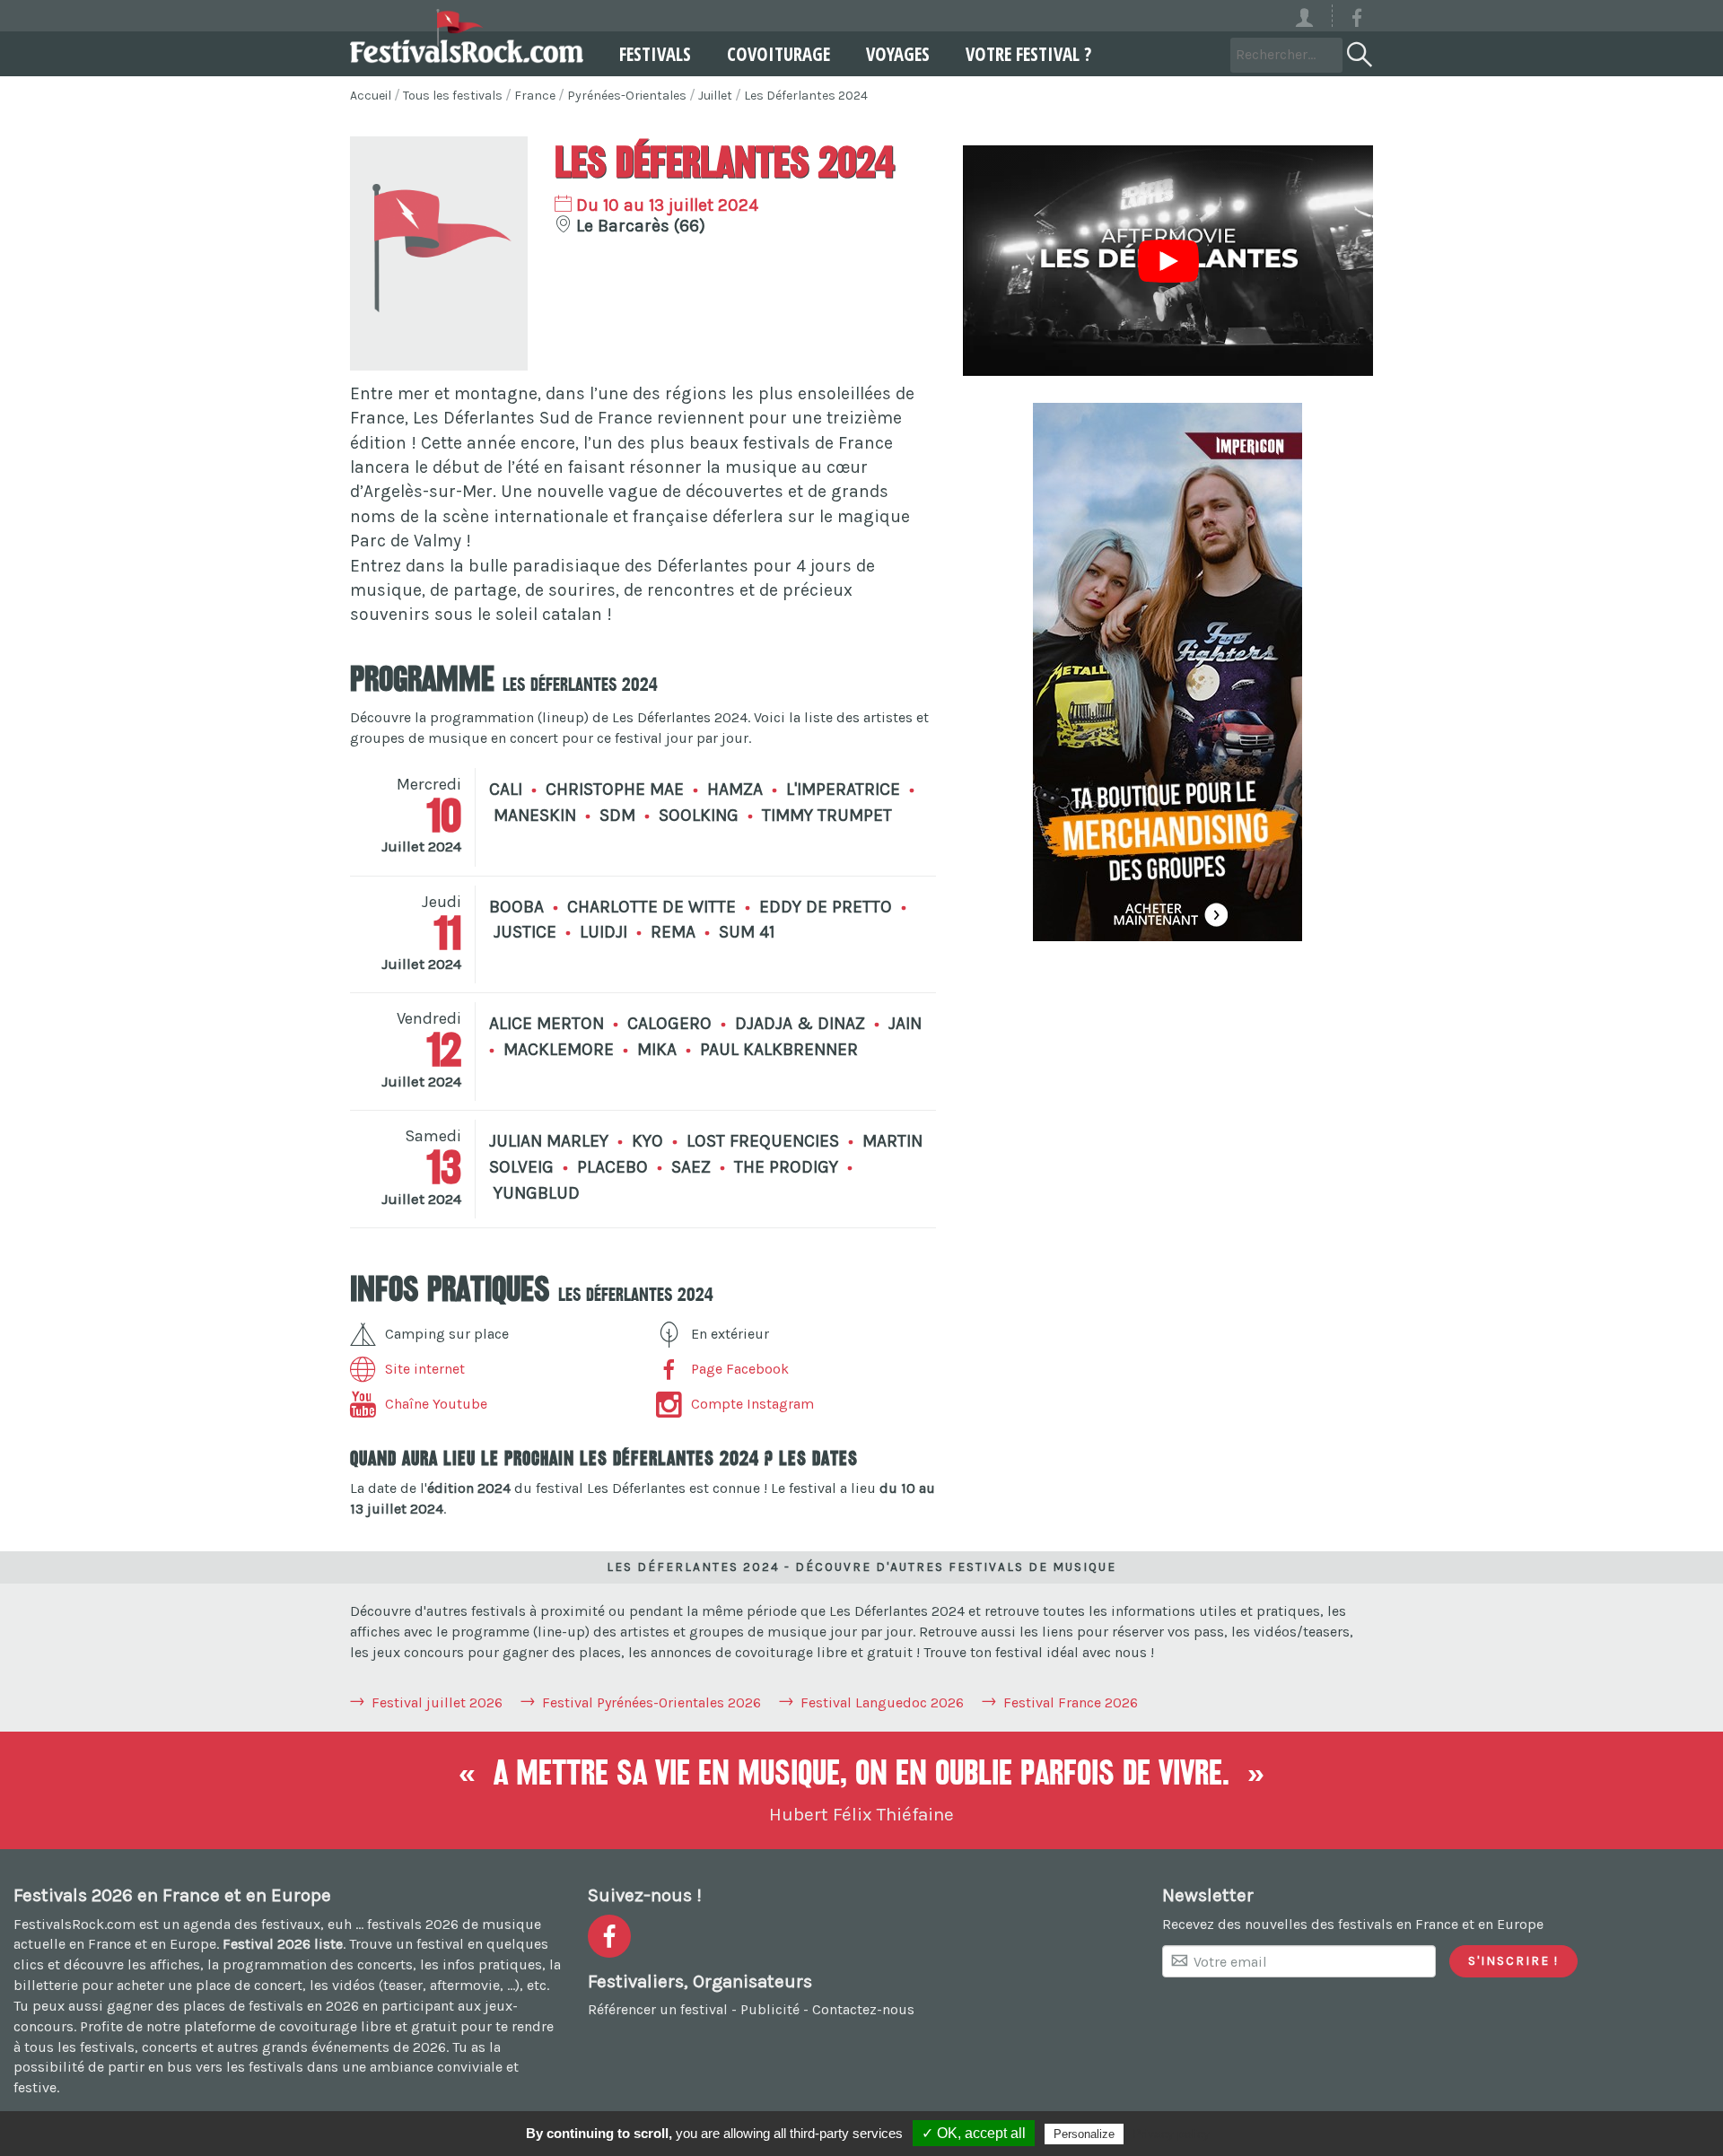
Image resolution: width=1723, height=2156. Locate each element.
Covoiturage (778, 54)
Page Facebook (740, 1369)
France (535, 96)
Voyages (898, 54)
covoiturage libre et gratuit (368, 2026)
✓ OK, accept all (974, 2133)
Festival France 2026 (1071, 1702)
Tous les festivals (453, 96)
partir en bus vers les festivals (206, 2067)
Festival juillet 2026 (437, 1702)
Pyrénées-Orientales (627, 96)
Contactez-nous (863, 2009)
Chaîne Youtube (436, 1404)
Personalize (1084, 2134)
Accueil (371, 96)
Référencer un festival (658, 2009)
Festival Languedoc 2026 (882, 1702)
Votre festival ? (1028, 54)
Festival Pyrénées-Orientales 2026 (652, 1702)
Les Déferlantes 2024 (806, 96)
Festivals (655, 54)
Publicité (770, 2009)
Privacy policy (1171, 2134)
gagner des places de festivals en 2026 (233, 2006)
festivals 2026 (413, 1924)
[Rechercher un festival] (1358, 51)
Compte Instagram (752, 1404)
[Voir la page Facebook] (1357, 21)
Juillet (715, 96)
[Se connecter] (1312, 16)
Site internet (425, 1369)
